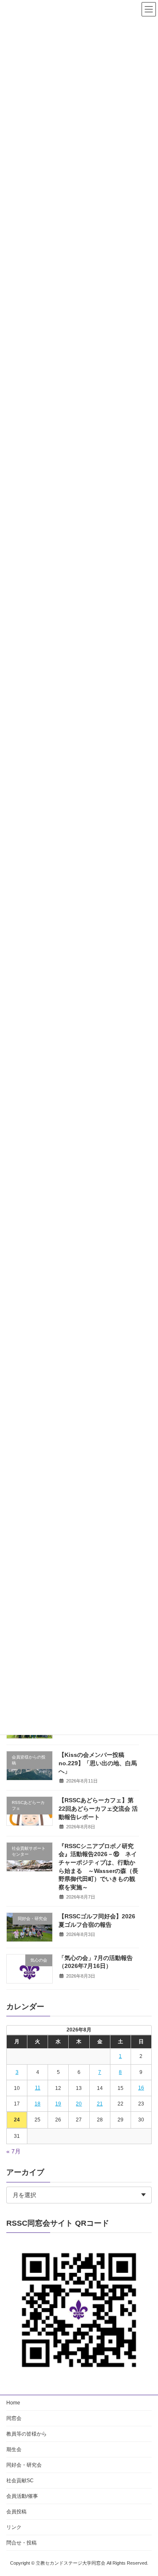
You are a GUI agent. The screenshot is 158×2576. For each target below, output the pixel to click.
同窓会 (14, 2418)
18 (37, 2104)
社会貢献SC (20, 2481)
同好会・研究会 (24, 2465)
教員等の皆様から (27, 2434)
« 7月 (13, 2152)
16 (141, 2088)
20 (79, 2104)
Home (13, 2403)
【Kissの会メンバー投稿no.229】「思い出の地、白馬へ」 (98, 1763)
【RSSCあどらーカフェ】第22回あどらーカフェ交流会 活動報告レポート (98, 1809)
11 (38, 2088)
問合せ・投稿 (21, 2543)
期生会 (14, 2449)
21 (100, 2104)
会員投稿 (16, 2512)
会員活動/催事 (22, 2496)
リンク (14, 2527)
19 (58, 2104)
